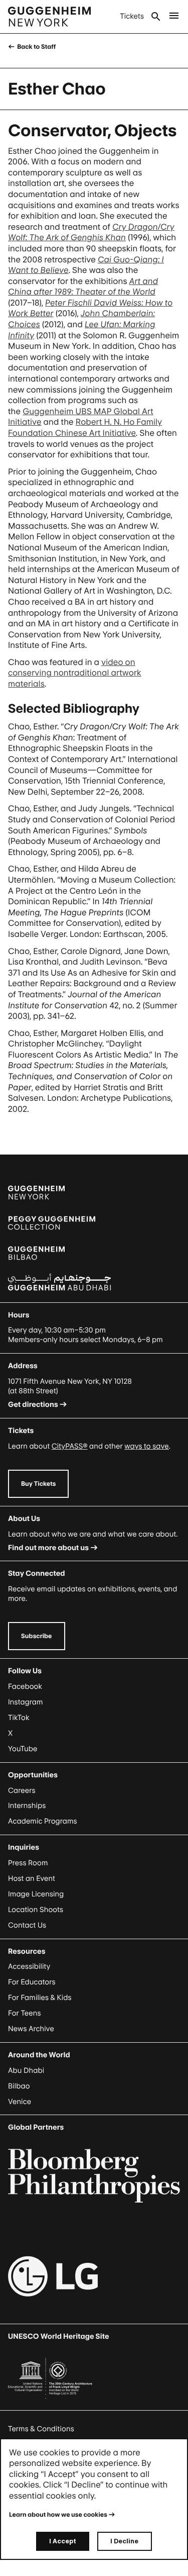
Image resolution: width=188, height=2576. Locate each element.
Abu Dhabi (26, 2071)
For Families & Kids (40, 1998)
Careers (22, 1791)
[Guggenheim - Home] (49, 17)
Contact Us (27, 1925)
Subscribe (37, 1636)
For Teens (24, 2013)
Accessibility (29, 1967)
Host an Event (32, 1879)
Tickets (132, 16)
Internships (27, 1806)
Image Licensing (36, 1894)
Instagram (26, 1702)
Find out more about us (48, 1548)
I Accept (63, 2541)
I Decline (124, 2541)
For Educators (32, 1982)
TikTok (19, 1718)
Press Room (28, 1863)
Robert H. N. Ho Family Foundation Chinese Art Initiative (85, 427)
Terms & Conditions (41, 2429)
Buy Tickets (38, 1484)
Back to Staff (36, 46)
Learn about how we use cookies (58, 2514)
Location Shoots (36, 1910)
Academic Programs (43, 1821)
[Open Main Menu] (174, 17)
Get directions (33, 1405)
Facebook (25, 1687)
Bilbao (19, 2086)
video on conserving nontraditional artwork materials (75, 673)
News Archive (31, 2029)
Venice (20, 2102)
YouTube (23, 1749)
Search (156, 17)
